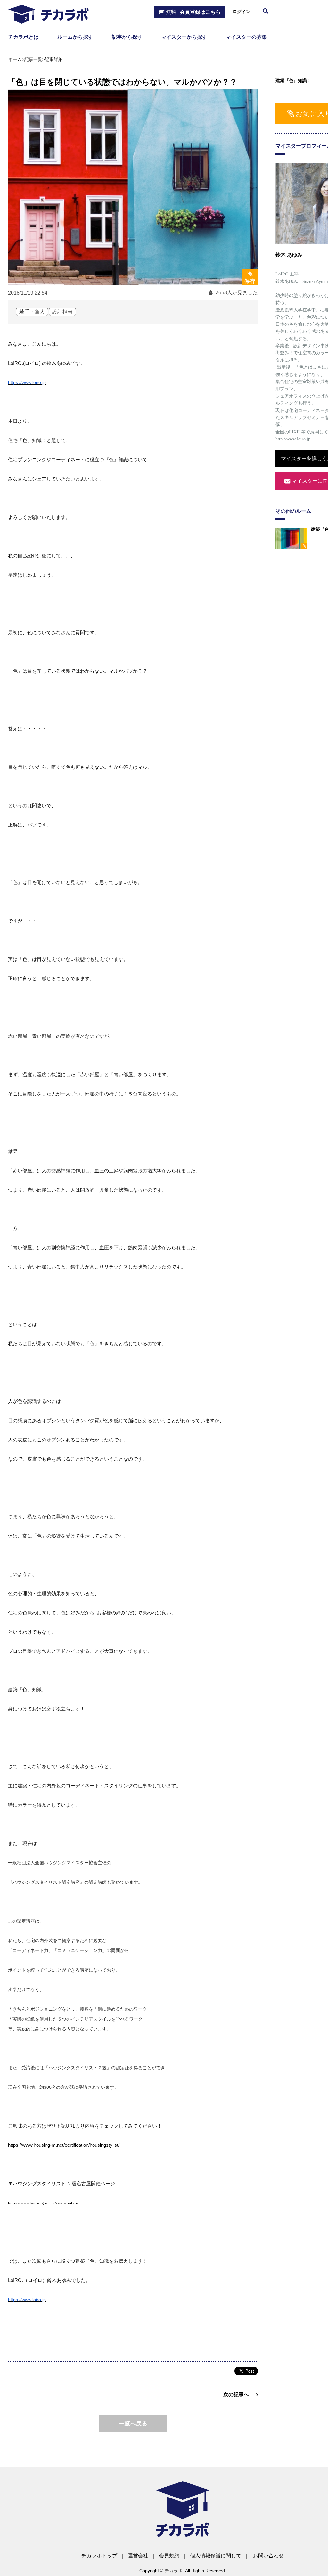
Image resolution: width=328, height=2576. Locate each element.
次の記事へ (236, 2395)
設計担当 (62, 312)
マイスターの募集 (246, 37)
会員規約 (169, 2556)
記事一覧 (33, 59)
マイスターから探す (184, 37)
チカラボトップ (99, 2556)
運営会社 (138, 2556)
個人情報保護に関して (216, 2556)
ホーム (15, 59)
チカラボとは (23, 37)
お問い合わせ (268, 2556)
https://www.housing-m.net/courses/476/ (43, 2203)
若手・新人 (32, 312)
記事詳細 (54, 59)
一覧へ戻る (133, 2424)
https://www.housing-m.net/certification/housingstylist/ (64, 2145)
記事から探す (127, 37)
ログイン (242, 12)
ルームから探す (75, 37)
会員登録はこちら (193, 12)
